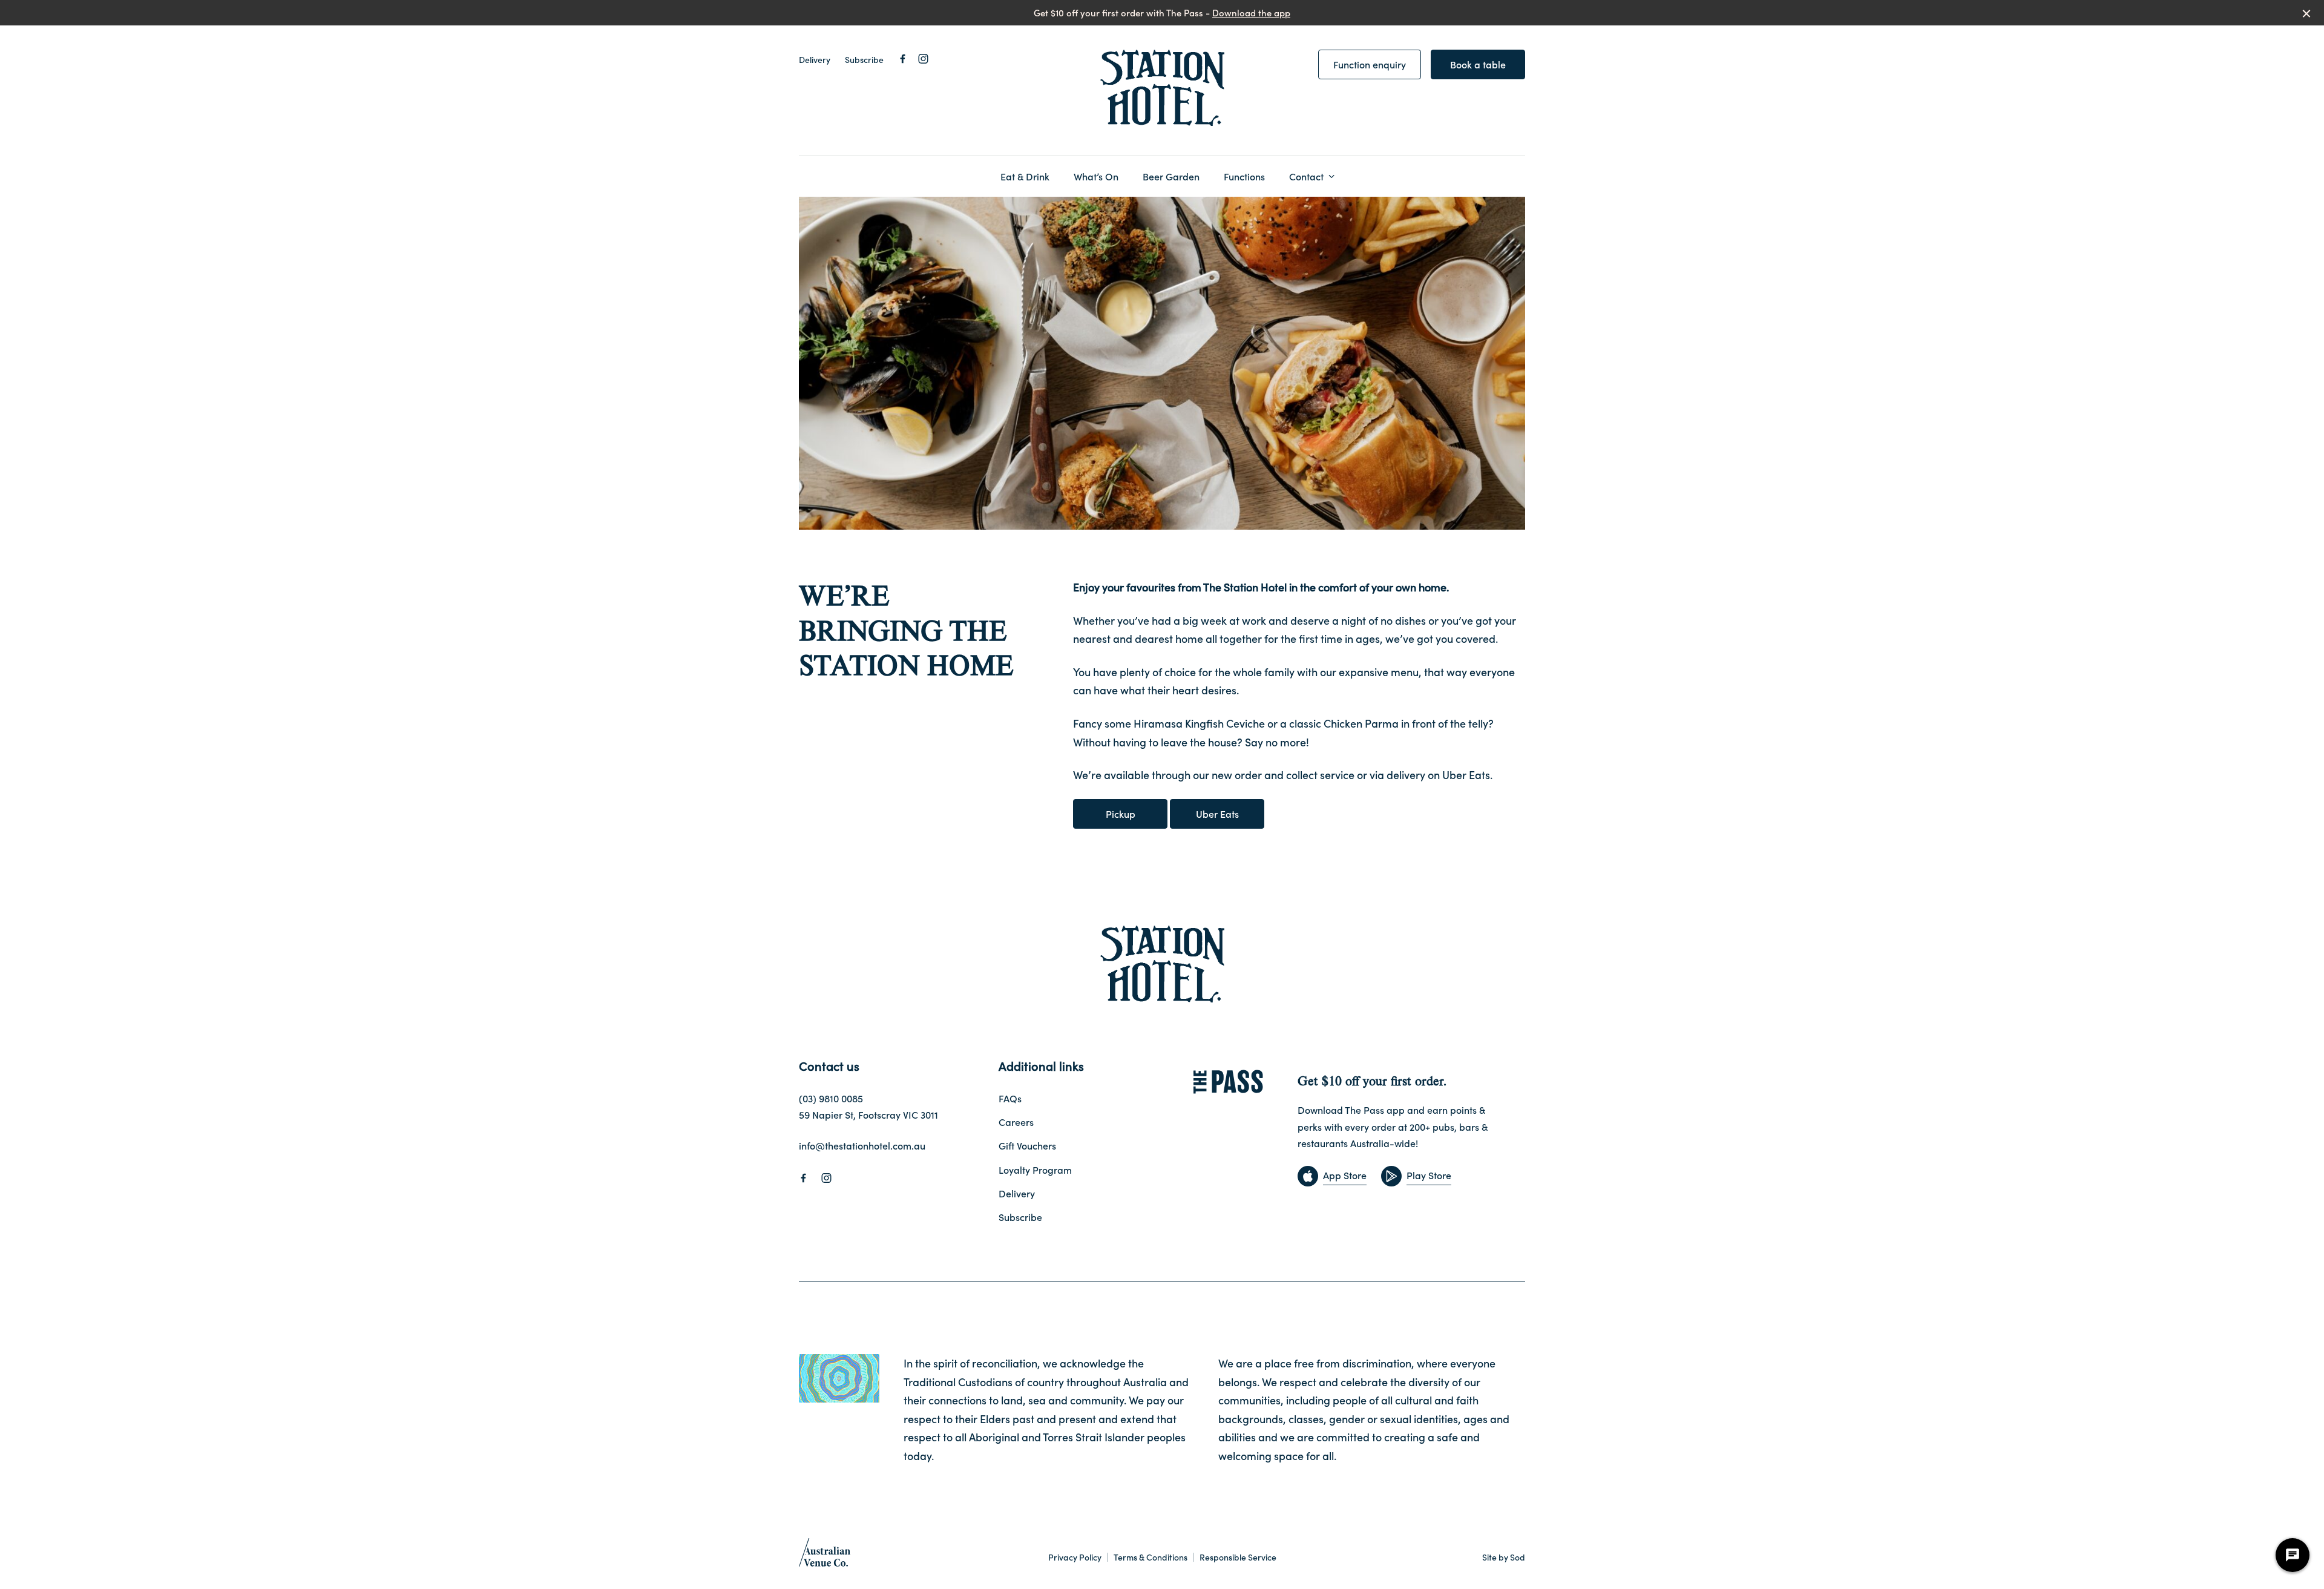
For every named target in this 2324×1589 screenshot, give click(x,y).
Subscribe (864, 59)
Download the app (1251, 12)
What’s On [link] (1096, 176)
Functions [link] (1244, 176)
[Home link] (1162, 88)
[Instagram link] (923, 59)
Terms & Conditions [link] (1151, 1557)
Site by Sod (1504, 1557)
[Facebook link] (902, 59)
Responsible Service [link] (1238, 1557)
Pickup (1121, 814)
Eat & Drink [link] (1025, 176)
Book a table (1478, 64)
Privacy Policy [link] (1075, 1557)
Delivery (815, 59)
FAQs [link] (1010, 1098)
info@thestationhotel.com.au (862, 1145)
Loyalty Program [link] (1035, 1170)
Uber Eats (1217, 814)
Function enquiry (1370, 64)
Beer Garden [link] (1171, 176)
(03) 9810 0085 (831, 1098)
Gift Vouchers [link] (1027, 1145)
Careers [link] (1016, 1122)
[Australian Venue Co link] (825, 1556)
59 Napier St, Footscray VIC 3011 (868, 1114)
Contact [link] (1306, 176)
